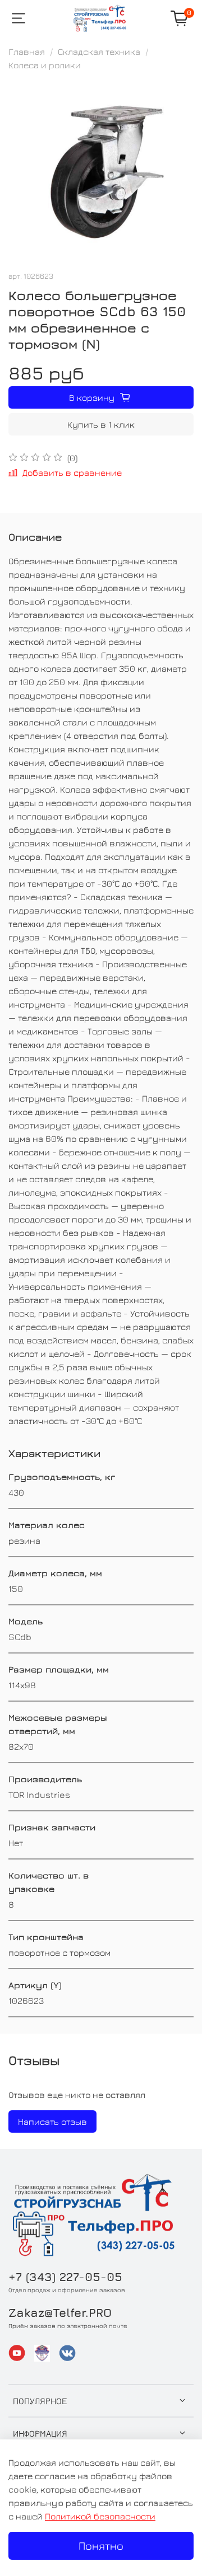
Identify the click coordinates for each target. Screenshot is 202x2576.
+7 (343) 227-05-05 (65, 2277)
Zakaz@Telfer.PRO (60, 2313)
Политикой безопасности (100, 2516)
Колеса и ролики (45, 65)
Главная (27, 51)
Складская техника (99, 51)
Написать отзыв (52, 2121)
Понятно (101, 2545)
